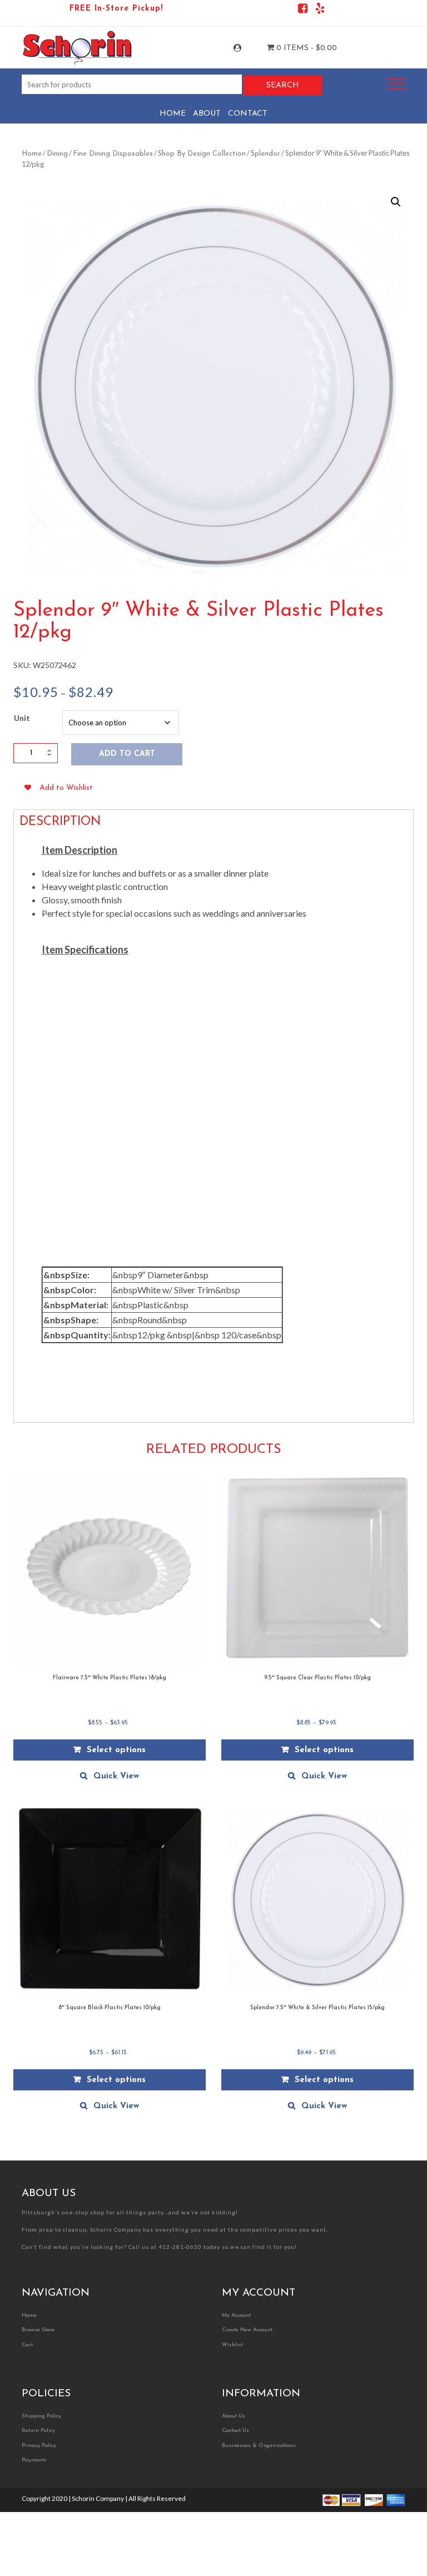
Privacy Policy (39, 2446)
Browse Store (38, 2330)
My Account (247, 48)
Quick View (116, 1776)
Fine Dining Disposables (113, 154)
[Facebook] (303, 10)
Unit (22, 718)
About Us (234, 2416)
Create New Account (247, 2330)
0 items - (306, 48)
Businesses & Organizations (259, 2446)
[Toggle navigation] (396, 84)
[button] (396, 202)
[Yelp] (320, 10)
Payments (34, 2460)
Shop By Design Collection (202, 154)
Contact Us (235, 2431)
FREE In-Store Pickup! (116, 9)
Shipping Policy (41, 2416)
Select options (116, 1750)
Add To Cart (127, 754)
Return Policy (38, 2431)
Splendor (265, 154)
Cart (27, 2345)
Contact (248, 114)
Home (173, 114)
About (207, 114)
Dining (57, 154)
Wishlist (232, 2345)
